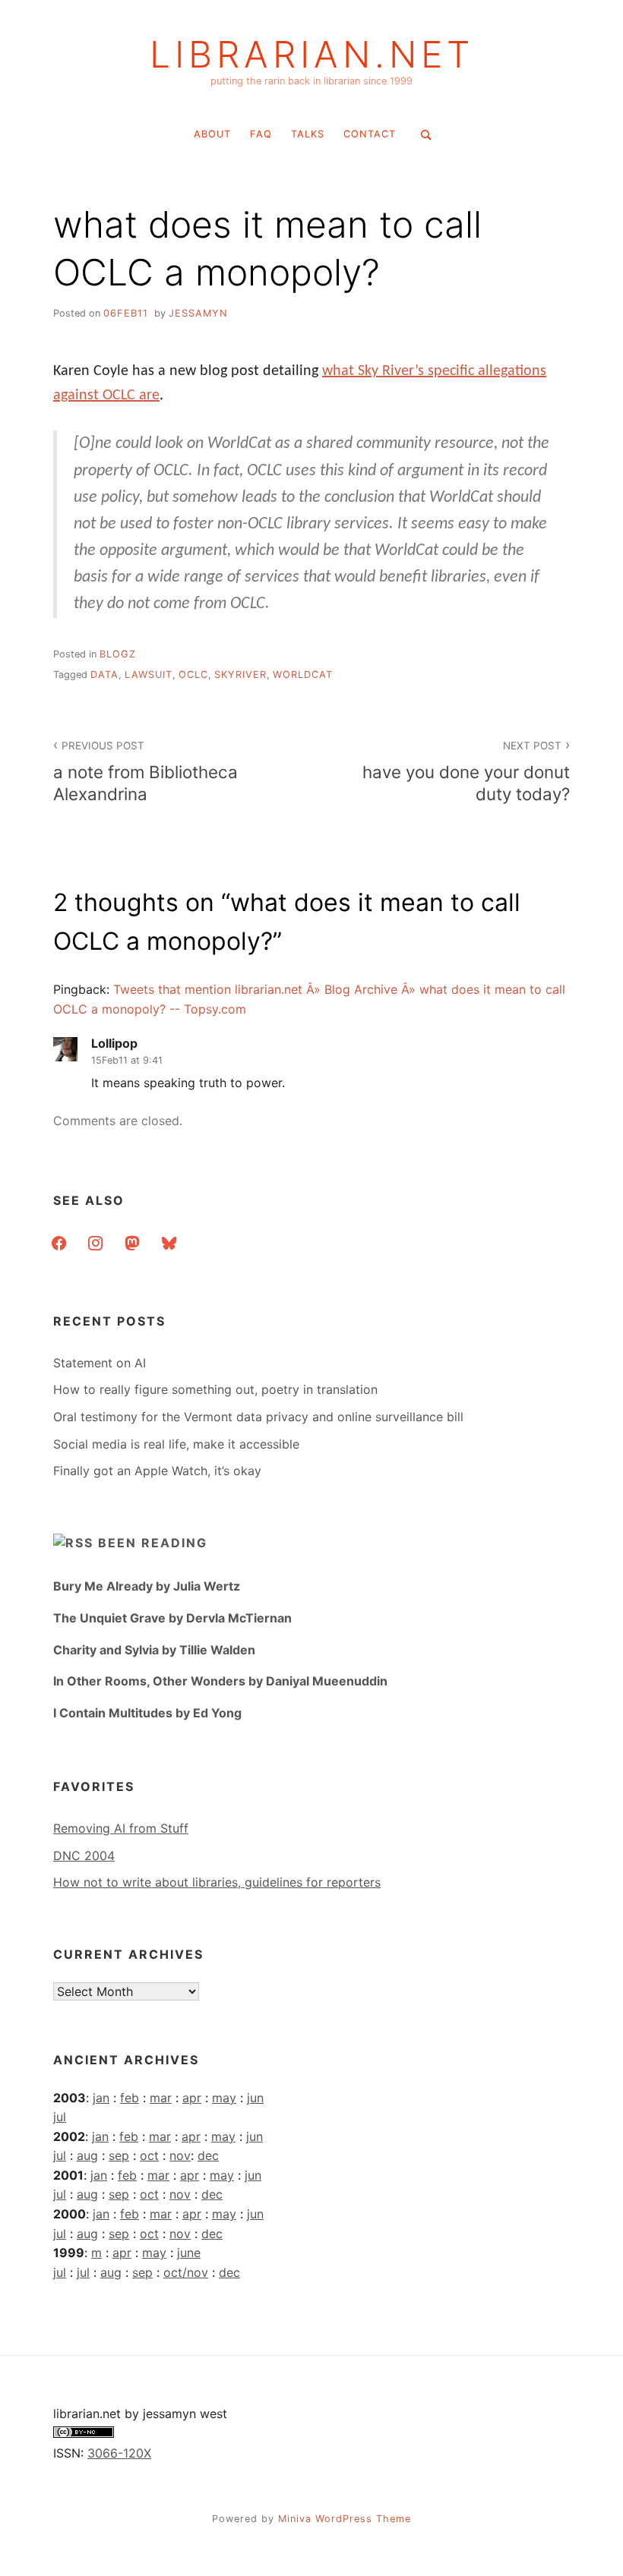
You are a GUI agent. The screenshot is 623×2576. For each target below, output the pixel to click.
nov (180, 2155)
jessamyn (198, 313)
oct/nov (186, 2272)
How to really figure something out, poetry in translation (215, 1389)
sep (119, 2155)
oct (149, 2155)
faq (261, 134)
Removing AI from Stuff (121, 1828)
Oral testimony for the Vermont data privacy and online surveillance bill (258, 1417)
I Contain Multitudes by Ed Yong (147, 1713)
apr (192, 2098)
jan (101, 2098)
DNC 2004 (84, 1856)
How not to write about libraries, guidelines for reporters (217, 1882)
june (189, 2253)
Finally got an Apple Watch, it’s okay (157, 1471)
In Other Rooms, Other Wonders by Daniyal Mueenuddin (220, 1681)
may (224, 2098)
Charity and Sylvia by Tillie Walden (154, 1650)
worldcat (303, 675)
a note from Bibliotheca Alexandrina (145, 772)
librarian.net (312, 55)
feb (130, 2098)
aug (87, 2155)
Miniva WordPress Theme (345, 2519)
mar (161, 2098)
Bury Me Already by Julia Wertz (147, 1586)
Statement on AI (100, 1363)
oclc (193, 675)
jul (60, 2117)
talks (308, 134)
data (104, 675)
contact (370, 134)
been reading (153, 1543)
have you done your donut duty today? (466, 772)
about (212, 134)
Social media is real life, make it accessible (176, 1444)
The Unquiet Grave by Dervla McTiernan (172, 1618)
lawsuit (149, 675)
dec (208, 2155)
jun (255, 2098)
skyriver (240, 675)
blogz (118, 654)
